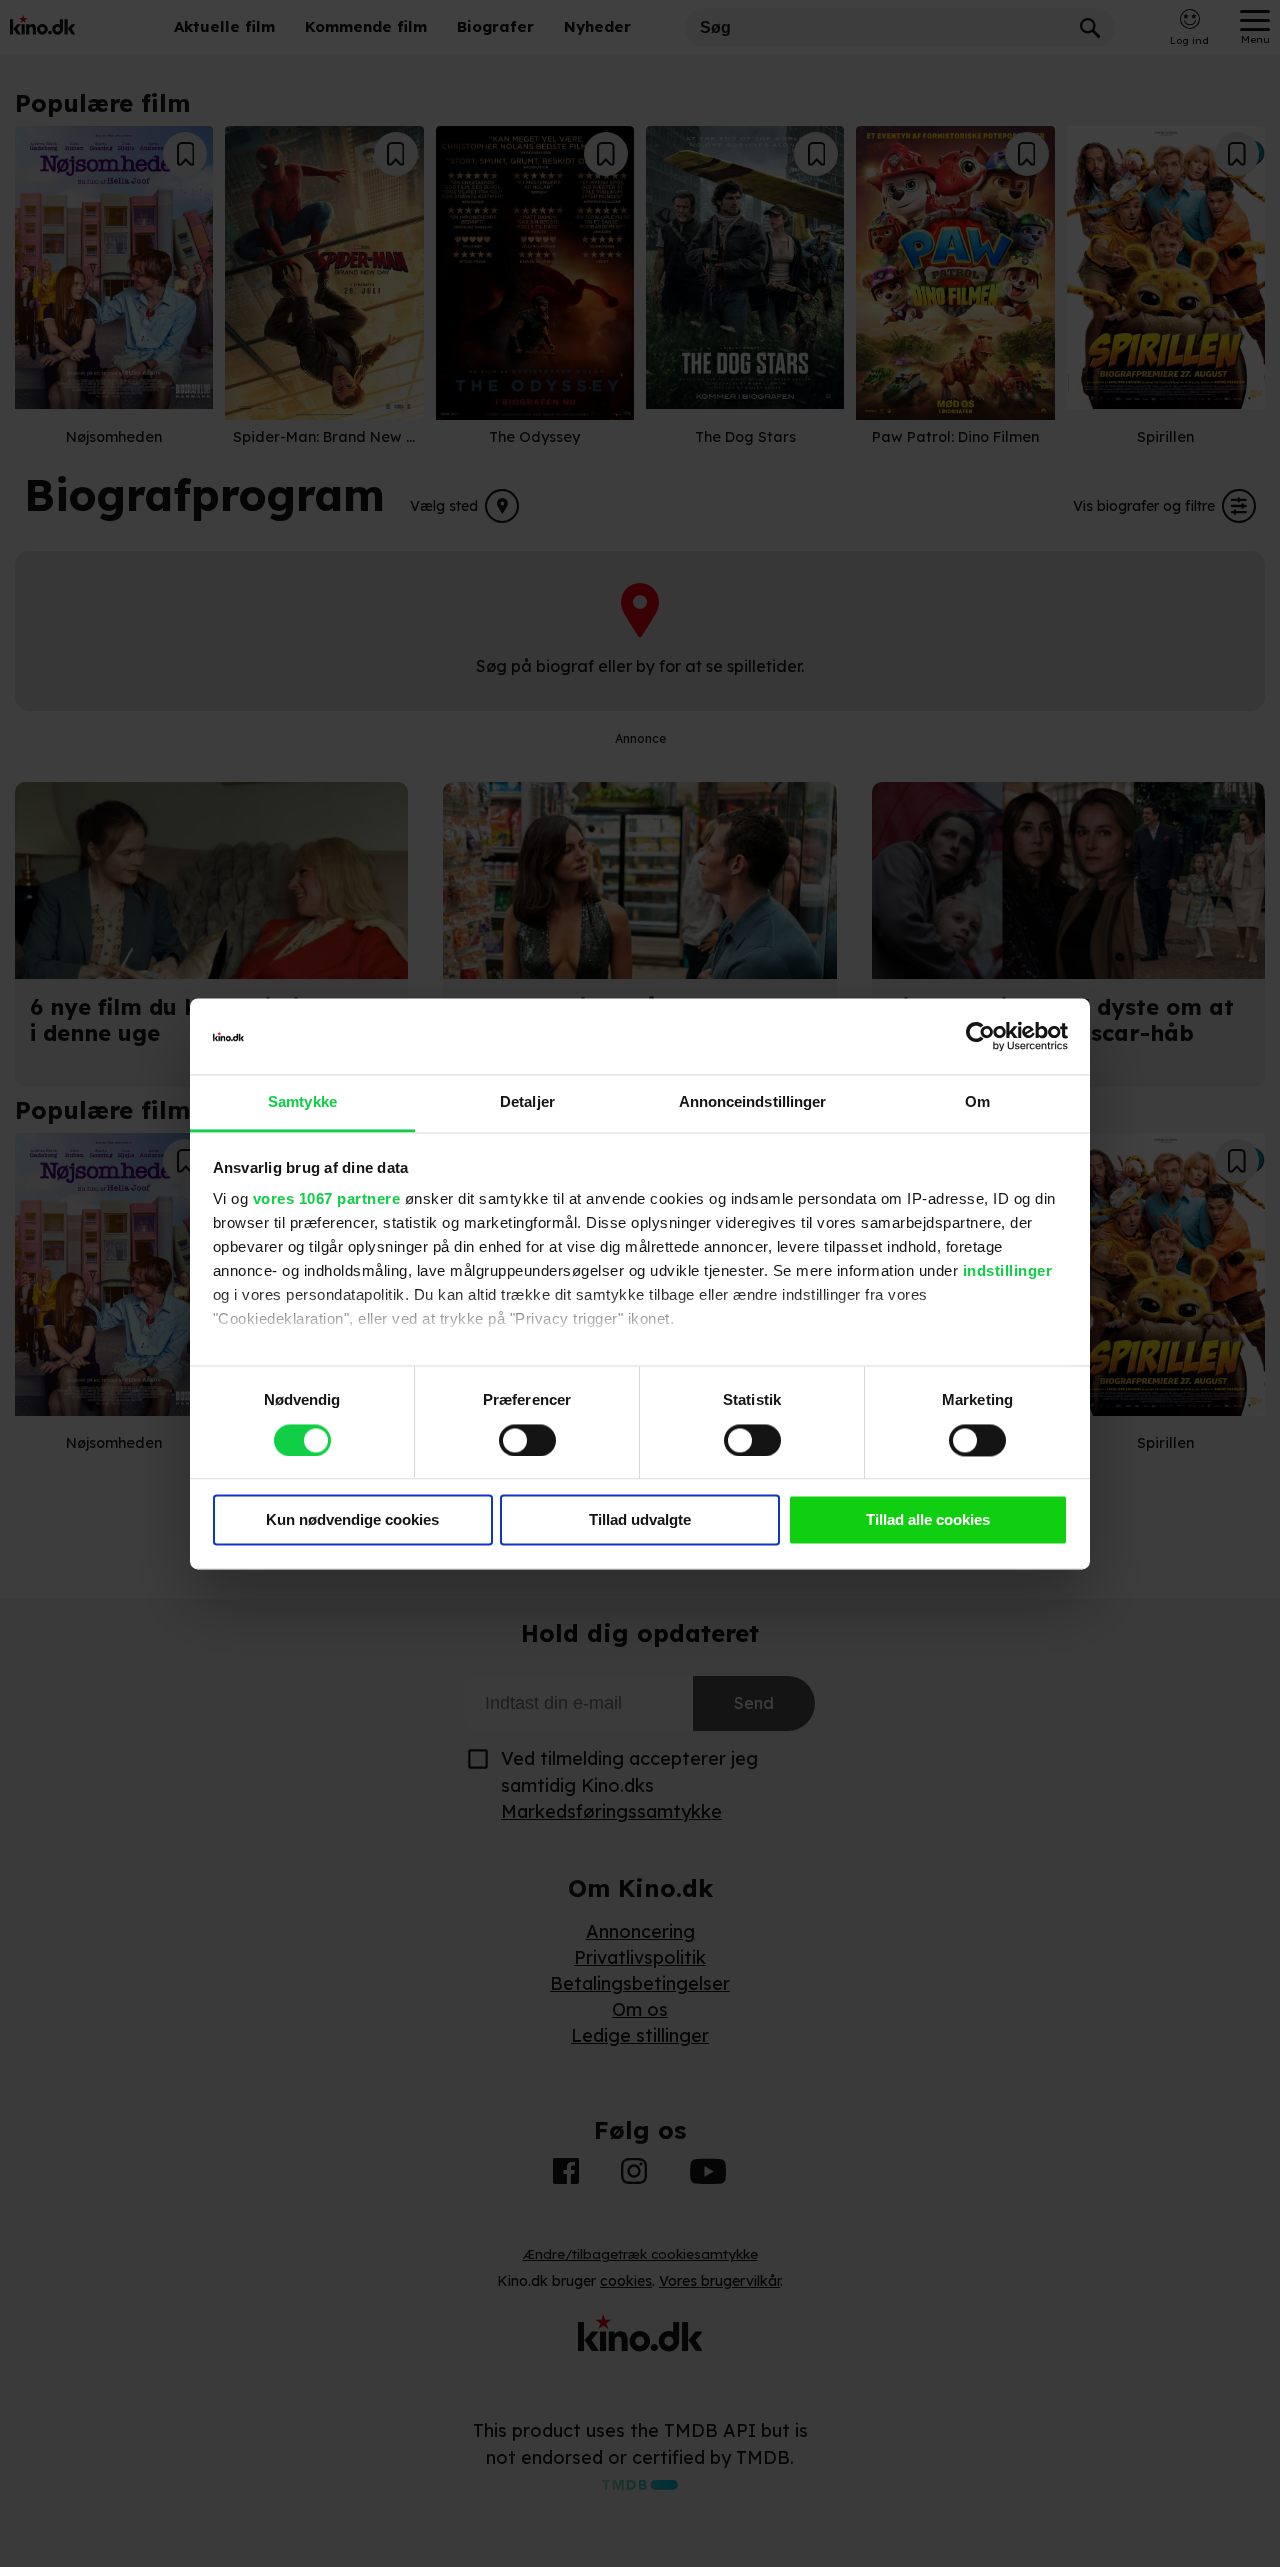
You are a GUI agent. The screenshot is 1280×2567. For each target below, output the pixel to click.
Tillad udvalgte (640, 1520)
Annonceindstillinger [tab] (753, 1102)
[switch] (527, 1440)
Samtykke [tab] (302, 1102)
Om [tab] (977, 1102)
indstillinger (1008, 1271)
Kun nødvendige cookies (352, 1520)
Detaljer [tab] (527, 1102)
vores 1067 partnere (327, 1199)
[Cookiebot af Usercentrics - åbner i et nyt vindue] (980, 1036)
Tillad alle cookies (928, 1520)
